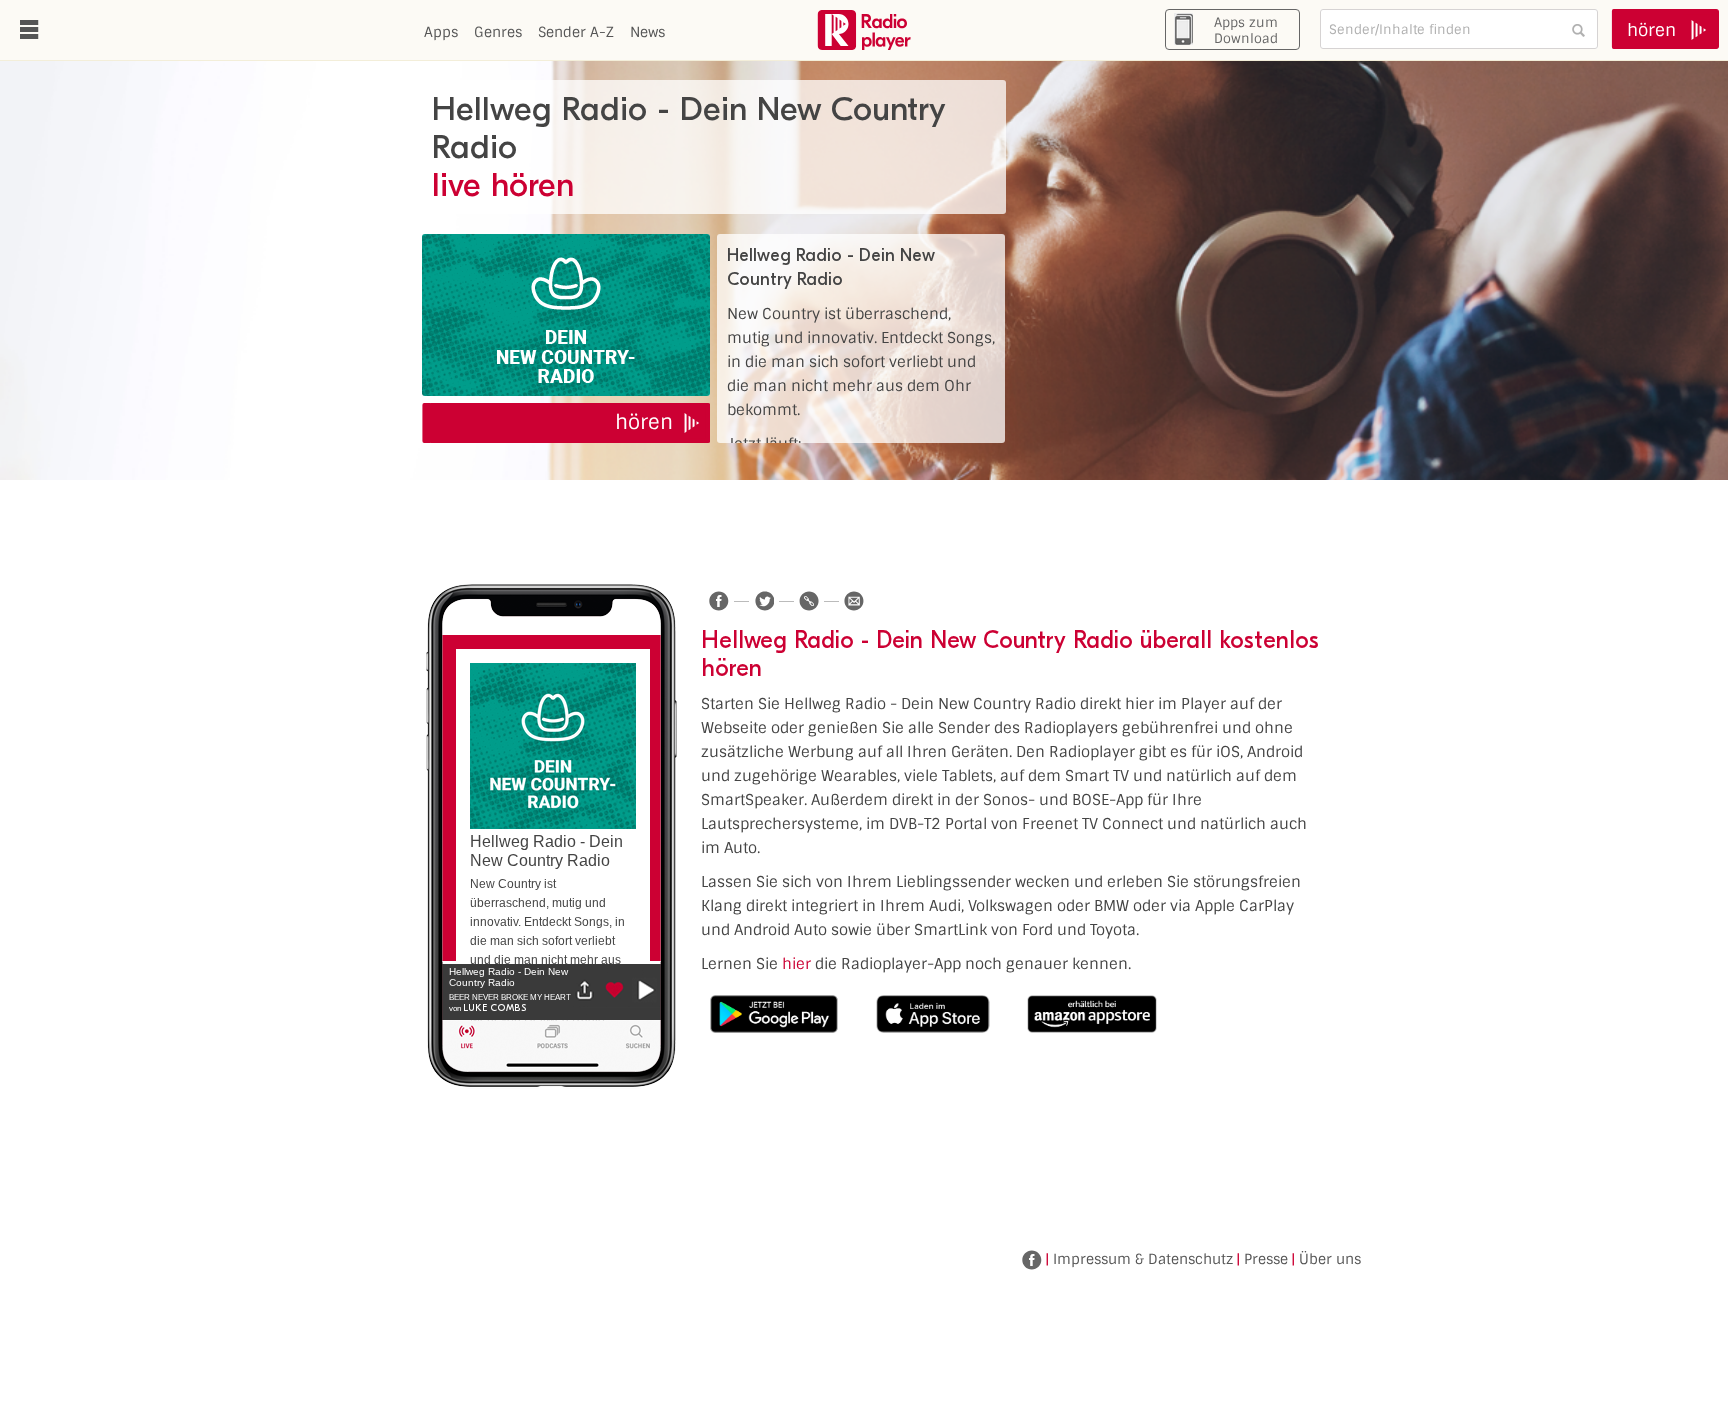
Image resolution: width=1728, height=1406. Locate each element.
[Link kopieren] (809, 601)
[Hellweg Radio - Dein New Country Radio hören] (566, 315)
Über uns (1330, 1259)
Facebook (1032, 1260)
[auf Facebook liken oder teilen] (719, 601)
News (647, 32)
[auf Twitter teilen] (764, 601)
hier (796, 964)
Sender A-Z (576, 32)
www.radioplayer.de (864, 30)
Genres (498, 32)
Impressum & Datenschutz (1143, 1259)
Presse (1266, 1259)
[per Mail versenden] (854, 601)
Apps (441, 32)
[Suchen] (1578, 29)
